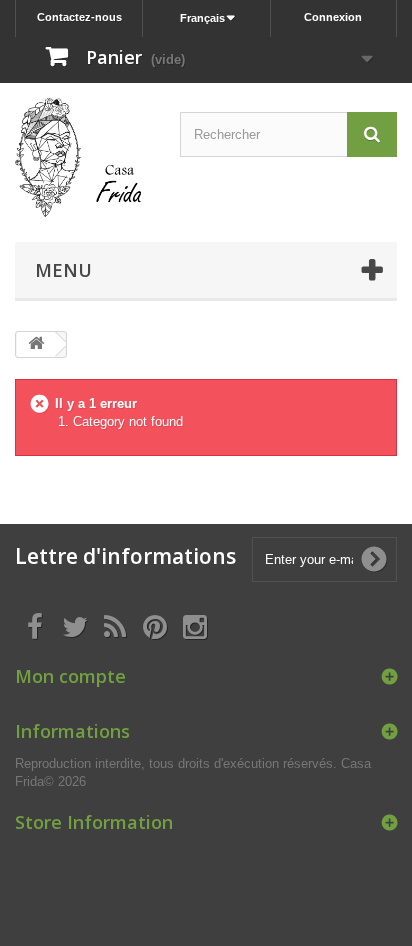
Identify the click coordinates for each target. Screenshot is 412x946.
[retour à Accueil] (36, 344)
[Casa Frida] (78, 157)
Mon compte (70, 676)
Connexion (333, 17)
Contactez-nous (79, 17)
